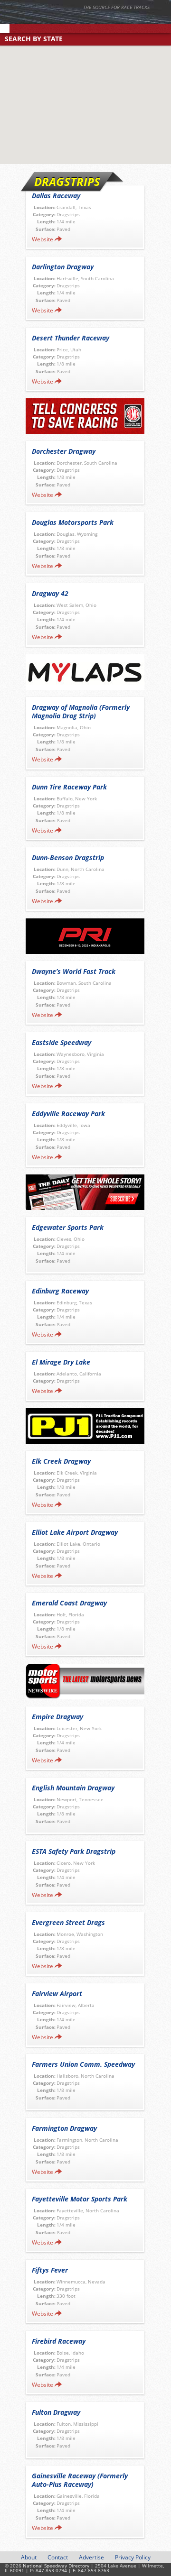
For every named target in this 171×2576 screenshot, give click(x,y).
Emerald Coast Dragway (69, 1603)
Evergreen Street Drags (68, 1922)
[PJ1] (85, 1426)
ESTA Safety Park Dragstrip (74, 1851)
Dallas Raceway (56, 196)
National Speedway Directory (93, 20)
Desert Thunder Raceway (71, 338)
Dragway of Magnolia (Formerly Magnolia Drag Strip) (81, 711)
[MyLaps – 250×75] (85, 672)
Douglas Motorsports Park (73, 522)
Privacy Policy (133, 2557)
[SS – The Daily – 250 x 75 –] (85, 1192)
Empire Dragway (57, 1717)
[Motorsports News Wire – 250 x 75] (85, 1682)
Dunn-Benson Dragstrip (68, 857)
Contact (58, 2557)
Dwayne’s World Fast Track (74, 971)
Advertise (91, 2557)
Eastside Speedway (62, 1042)
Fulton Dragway (56, 2412)
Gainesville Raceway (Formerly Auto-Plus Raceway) (80, 2480)
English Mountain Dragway (73, 1788)
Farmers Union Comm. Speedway (83, 2064)
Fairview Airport (57, 1994)
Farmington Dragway (64, 2128)
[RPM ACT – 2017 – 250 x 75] (85, 416)
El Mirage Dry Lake (61, 1362)
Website (43, 239)
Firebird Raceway (59, 2341)
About (29, 2557)
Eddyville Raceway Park (68, 1114)
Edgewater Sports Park (68, 1227)
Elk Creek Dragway (61, 1461)
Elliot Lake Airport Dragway (75, 1532)
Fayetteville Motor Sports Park (80, 2199)
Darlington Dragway (63, 267)
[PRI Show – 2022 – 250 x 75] (85, 936)
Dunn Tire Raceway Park (69, 787)
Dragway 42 (50, 593)
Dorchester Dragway (64, 451)
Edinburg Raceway (60, 1291)
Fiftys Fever (50, 2270)
